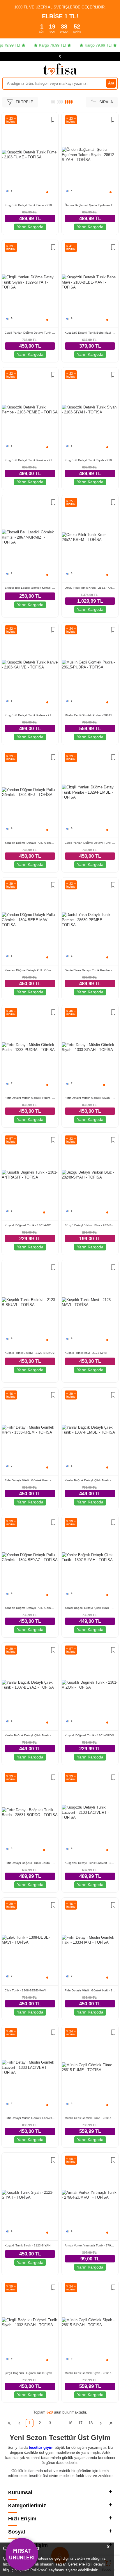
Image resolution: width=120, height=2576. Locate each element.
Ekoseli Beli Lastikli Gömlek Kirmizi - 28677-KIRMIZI (30, 588)
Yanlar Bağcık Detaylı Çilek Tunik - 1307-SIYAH (90, 1608)
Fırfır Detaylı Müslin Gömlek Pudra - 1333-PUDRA (30, 1098)
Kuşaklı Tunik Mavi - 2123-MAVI (86, 1353)
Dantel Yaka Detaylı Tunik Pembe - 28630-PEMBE (90, 970)
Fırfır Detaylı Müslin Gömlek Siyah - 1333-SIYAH (90, 1098)
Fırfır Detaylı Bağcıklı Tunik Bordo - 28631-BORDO (30, 1863)
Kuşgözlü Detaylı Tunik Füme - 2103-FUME (30, 205)
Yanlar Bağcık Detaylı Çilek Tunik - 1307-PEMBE (90, 1480)
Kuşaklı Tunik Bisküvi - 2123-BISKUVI (30, 1353)
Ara (111, 83)
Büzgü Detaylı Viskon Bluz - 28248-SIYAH (90, 1225)
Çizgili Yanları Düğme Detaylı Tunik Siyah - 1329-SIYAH (30, 333)
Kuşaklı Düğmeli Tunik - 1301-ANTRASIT (30, 1225)
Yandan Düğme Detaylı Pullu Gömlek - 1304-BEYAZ (30, 1608)
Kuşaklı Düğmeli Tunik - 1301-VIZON (89, 1735)
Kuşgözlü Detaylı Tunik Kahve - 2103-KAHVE (30, 715)
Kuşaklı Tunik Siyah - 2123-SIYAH (28, 2245)
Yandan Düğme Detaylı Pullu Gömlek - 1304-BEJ (30, 843)
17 (80, 2423)
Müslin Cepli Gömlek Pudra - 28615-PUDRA (90, 715)
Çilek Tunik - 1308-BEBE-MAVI (25, 1990)
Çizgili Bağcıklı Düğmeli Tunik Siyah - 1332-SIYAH (30, 2373)
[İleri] (101, 2423)
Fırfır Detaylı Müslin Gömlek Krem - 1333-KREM (30, 1480)
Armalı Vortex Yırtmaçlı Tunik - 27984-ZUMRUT (90, 2245)
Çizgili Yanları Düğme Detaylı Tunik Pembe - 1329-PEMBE (90, 843)
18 (91, 2423)
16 (70, 2423)
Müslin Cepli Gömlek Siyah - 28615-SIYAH (90, 2373)
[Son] (111, 2423)
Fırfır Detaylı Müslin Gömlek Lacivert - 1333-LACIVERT (30, 2118)
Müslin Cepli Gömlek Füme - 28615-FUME (90, 2118)
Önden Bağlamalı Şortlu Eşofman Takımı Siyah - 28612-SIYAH (90, 205)
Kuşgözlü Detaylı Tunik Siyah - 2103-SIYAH (90, 460)
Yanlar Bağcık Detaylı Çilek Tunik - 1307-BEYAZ (30, 1735)
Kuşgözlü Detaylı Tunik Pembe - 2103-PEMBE (30, 460)
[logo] (60, 69)
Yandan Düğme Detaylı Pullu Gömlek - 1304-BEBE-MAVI (30, 970)
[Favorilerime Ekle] (53, 120)
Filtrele (24, 102)
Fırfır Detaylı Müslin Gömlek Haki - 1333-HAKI (90, 1990)
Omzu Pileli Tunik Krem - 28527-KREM (90, 588)
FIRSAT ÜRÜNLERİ (22, 2554)
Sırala (106, 102)
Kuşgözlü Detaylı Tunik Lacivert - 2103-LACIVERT (90, 1863)
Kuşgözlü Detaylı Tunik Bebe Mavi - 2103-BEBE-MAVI (90, 333)
